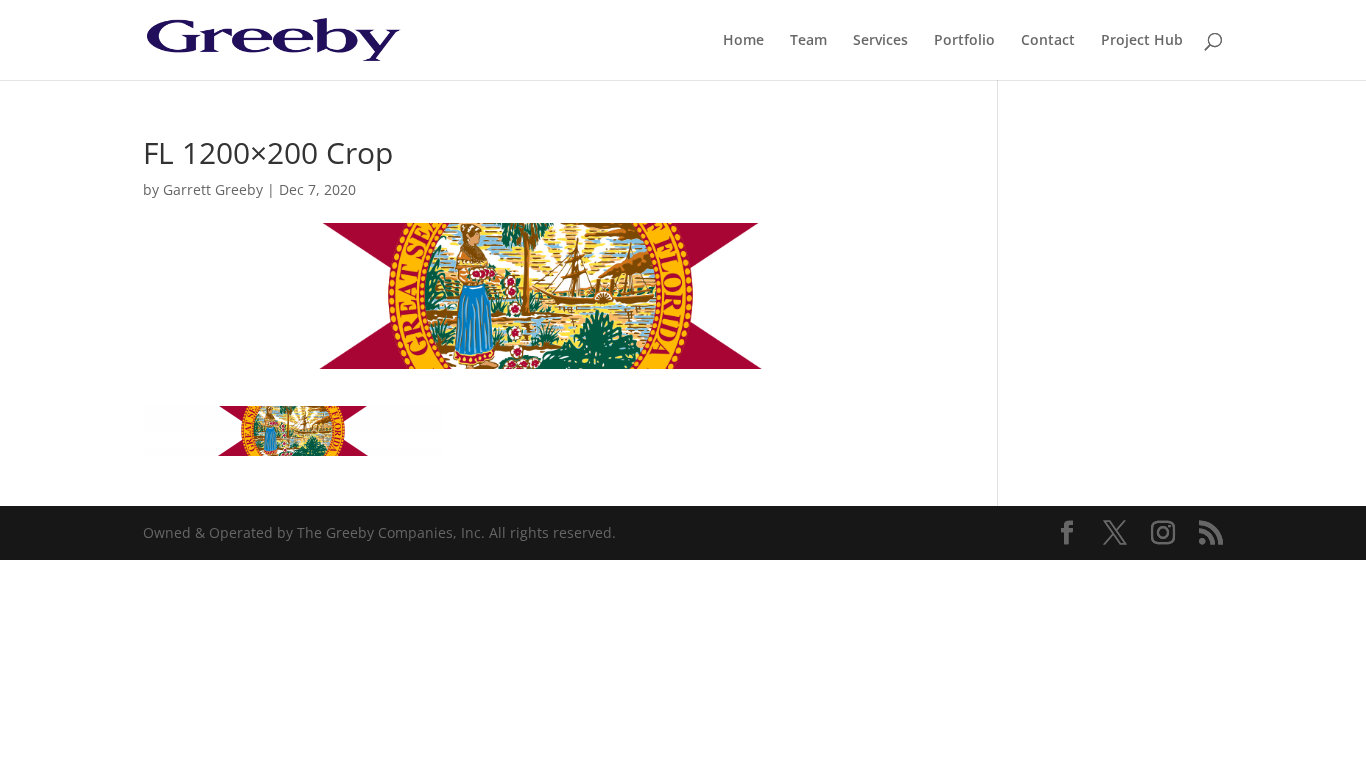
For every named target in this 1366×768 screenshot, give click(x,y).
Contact (1048, 41)
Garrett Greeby (213, 189)
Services (880, 41)
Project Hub (1142, 41)
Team (808, 41)
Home (743, 41)
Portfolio (964, 41)
